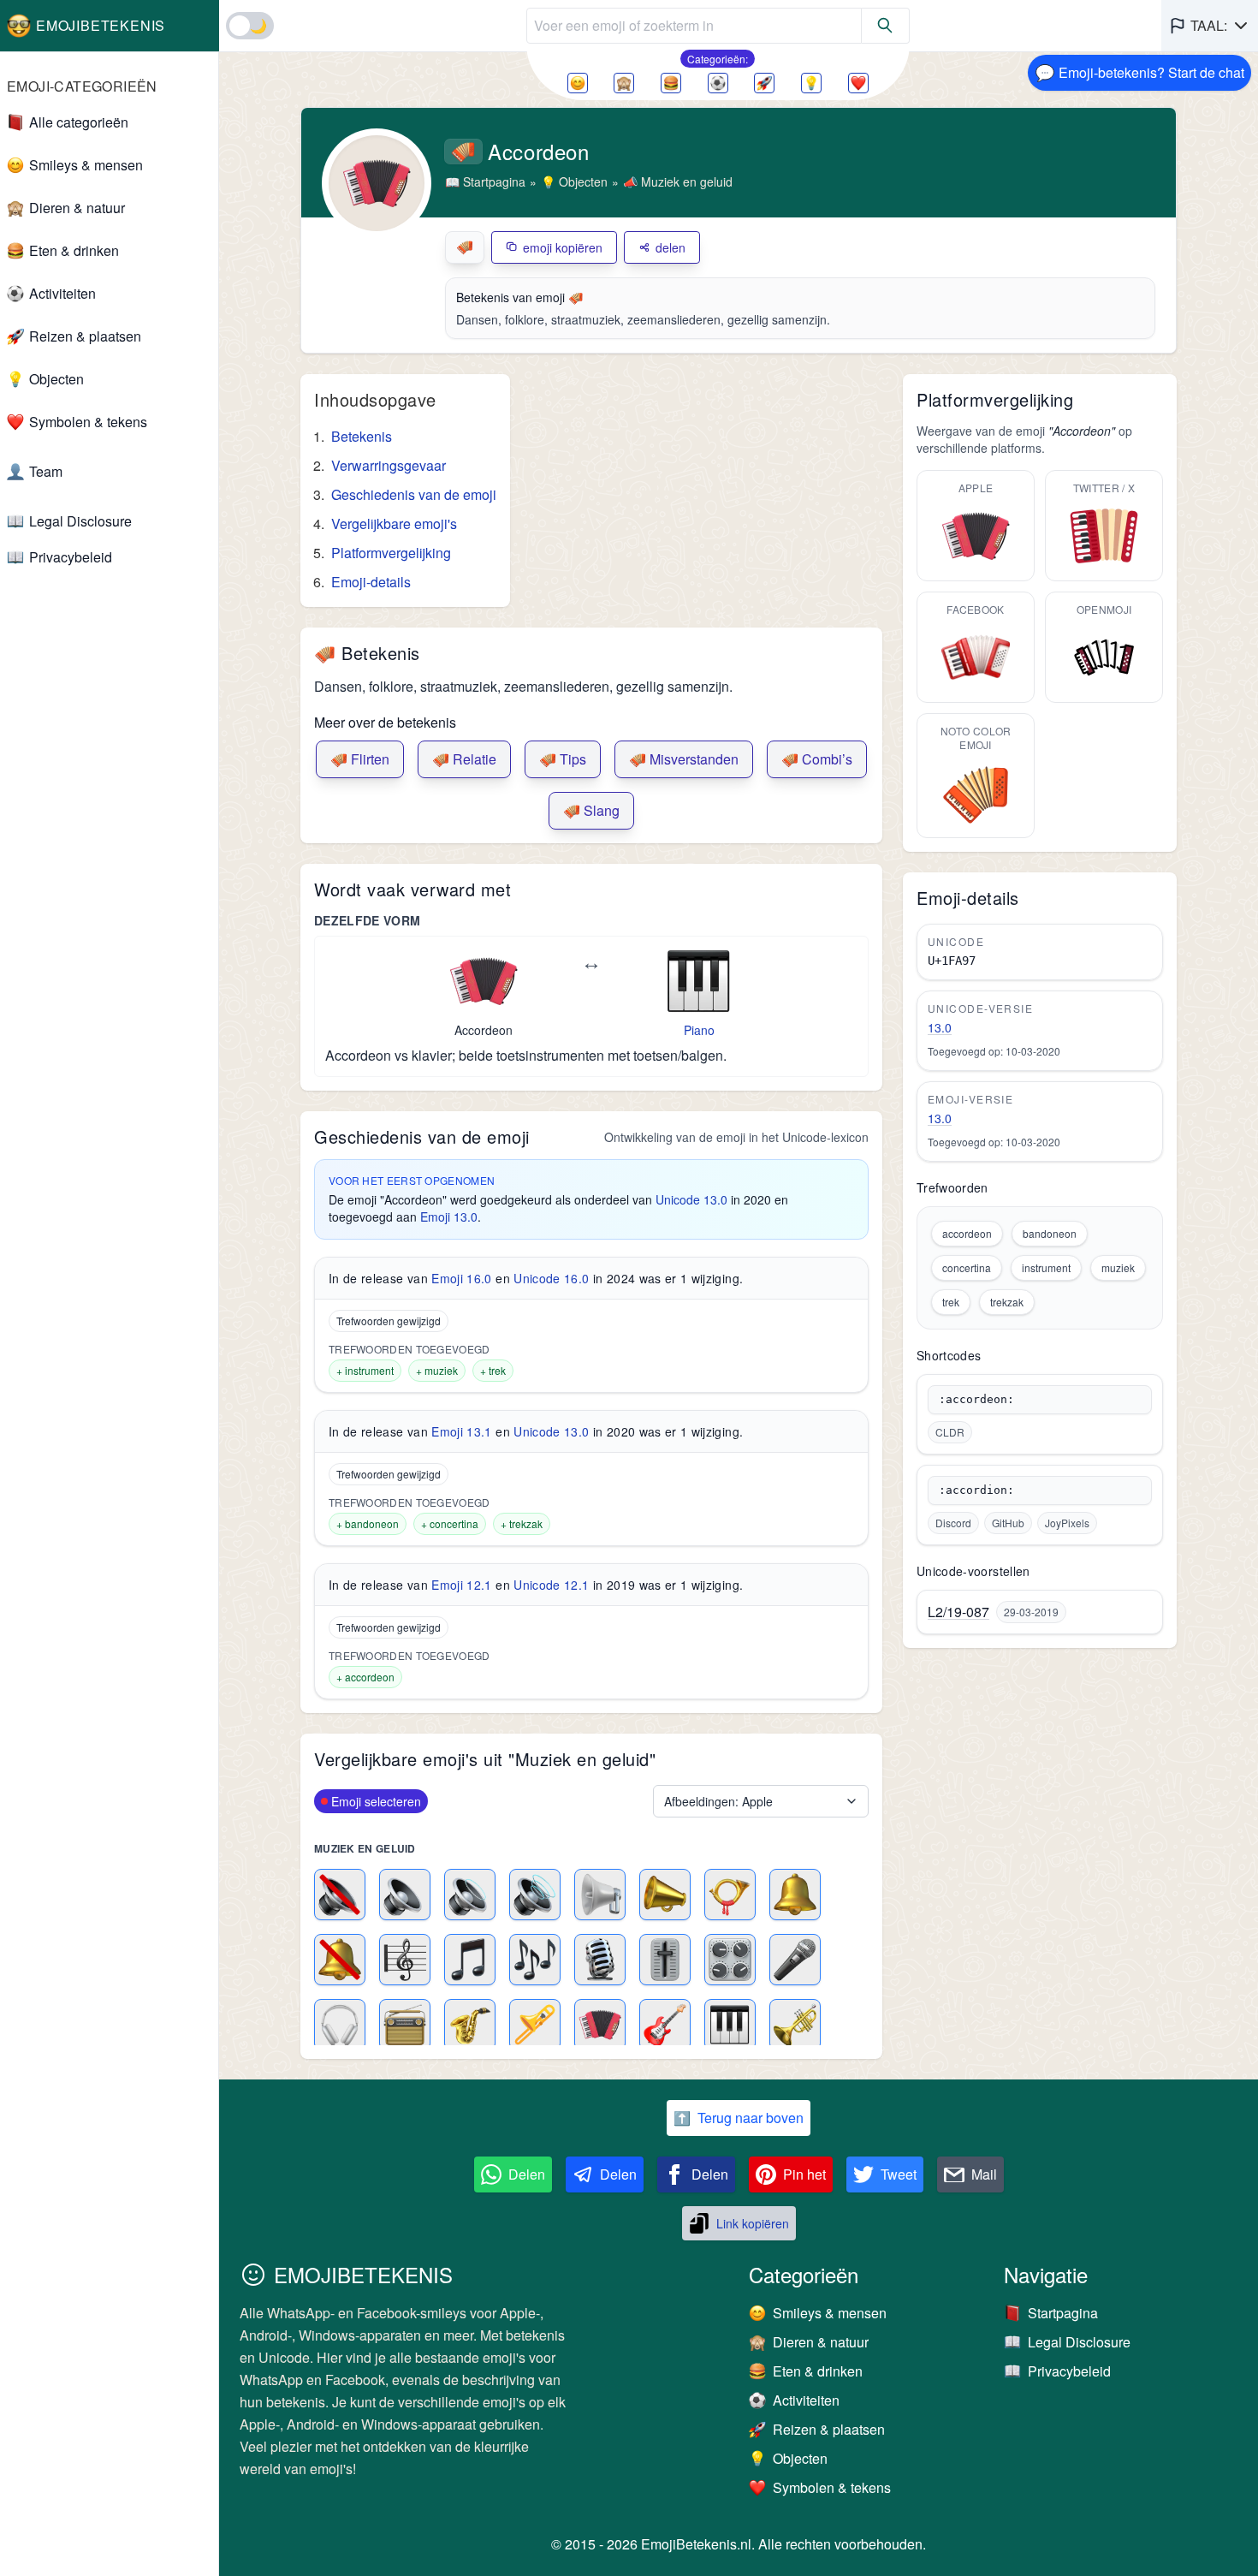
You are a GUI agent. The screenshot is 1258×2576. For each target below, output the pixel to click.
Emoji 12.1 (462, 1585)
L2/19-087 (958, 1612)
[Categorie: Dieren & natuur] (624, 83)
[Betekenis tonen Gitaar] (665, 2025)
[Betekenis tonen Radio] (405, 2025)
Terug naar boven (739, 2118)
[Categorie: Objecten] (811, 83)
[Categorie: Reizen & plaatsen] (764, 83)
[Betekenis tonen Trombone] (535, 2025)
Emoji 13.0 (449, 1217)
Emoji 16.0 (462, 1278)
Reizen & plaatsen (85, 336)
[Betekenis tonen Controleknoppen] (730, 1960)
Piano (699, 1030)
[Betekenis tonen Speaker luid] (535, 1895)
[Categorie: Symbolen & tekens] (858, 83)
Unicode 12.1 (551, 1585)
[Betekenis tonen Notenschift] (405, 1960)
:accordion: (976, 1490)
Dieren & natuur (77, 208)
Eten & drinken (74, 250)
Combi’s (817, 759)
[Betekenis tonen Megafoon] (665, 1895)
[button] (1210, 26)
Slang (591, 810)
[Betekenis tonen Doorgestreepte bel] (340, 1960)
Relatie (464, 759)
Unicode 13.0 (691, 1199)
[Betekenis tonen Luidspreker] (600, 1895)
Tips (563, 759)
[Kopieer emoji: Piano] (699, 981)
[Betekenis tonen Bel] (795, 1895)
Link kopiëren (753, 2223)
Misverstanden (684, 759)
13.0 (940, 1027)
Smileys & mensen (86, 165)
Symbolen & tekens (88, 422)
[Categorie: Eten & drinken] (671, 83)
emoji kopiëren (563, 247)
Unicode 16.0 (551, 1278)
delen (671, 247)
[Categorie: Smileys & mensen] (578, 83)
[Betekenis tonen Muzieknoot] (470, 1960)
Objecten (56, 379)
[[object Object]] (886, 26)
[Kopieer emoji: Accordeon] (484, 981)
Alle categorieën (79, 122)
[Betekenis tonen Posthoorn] (730, 1895)
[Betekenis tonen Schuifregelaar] (665, 1960)
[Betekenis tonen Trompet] (795, 2025)
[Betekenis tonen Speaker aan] (470, 1895)
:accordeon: (976, 1399)
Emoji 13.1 (462, 1431)
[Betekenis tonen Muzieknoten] (535, 1960)
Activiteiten (62, 293)
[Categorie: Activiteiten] (718, 83)
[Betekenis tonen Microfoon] (795, 1960)
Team (46, 471)
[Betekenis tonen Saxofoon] (470, 2025)
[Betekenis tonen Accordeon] (600, 2025)
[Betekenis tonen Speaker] (405, 1895)
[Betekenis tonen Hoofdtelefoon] (340, 2025)
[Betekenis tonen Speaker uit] (340, 1895)
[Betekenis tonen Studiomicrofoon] (600, 1960)
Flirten (360, 759)
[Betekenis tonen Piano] (730, 2025)
